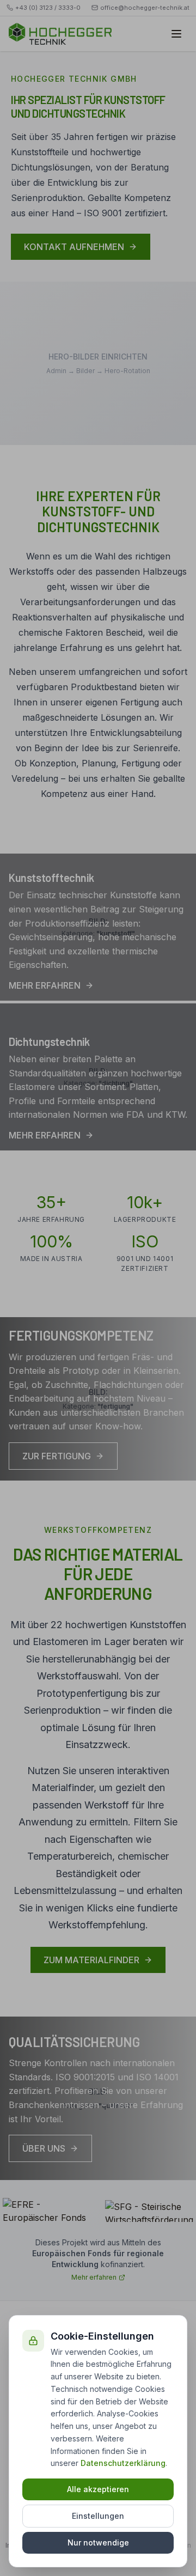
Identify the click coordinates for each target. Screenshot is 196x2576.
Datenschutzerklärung (123, 2463)
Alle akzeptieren (98, 2489)
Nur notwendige (98, 2542)
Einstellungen (98, 2516)
